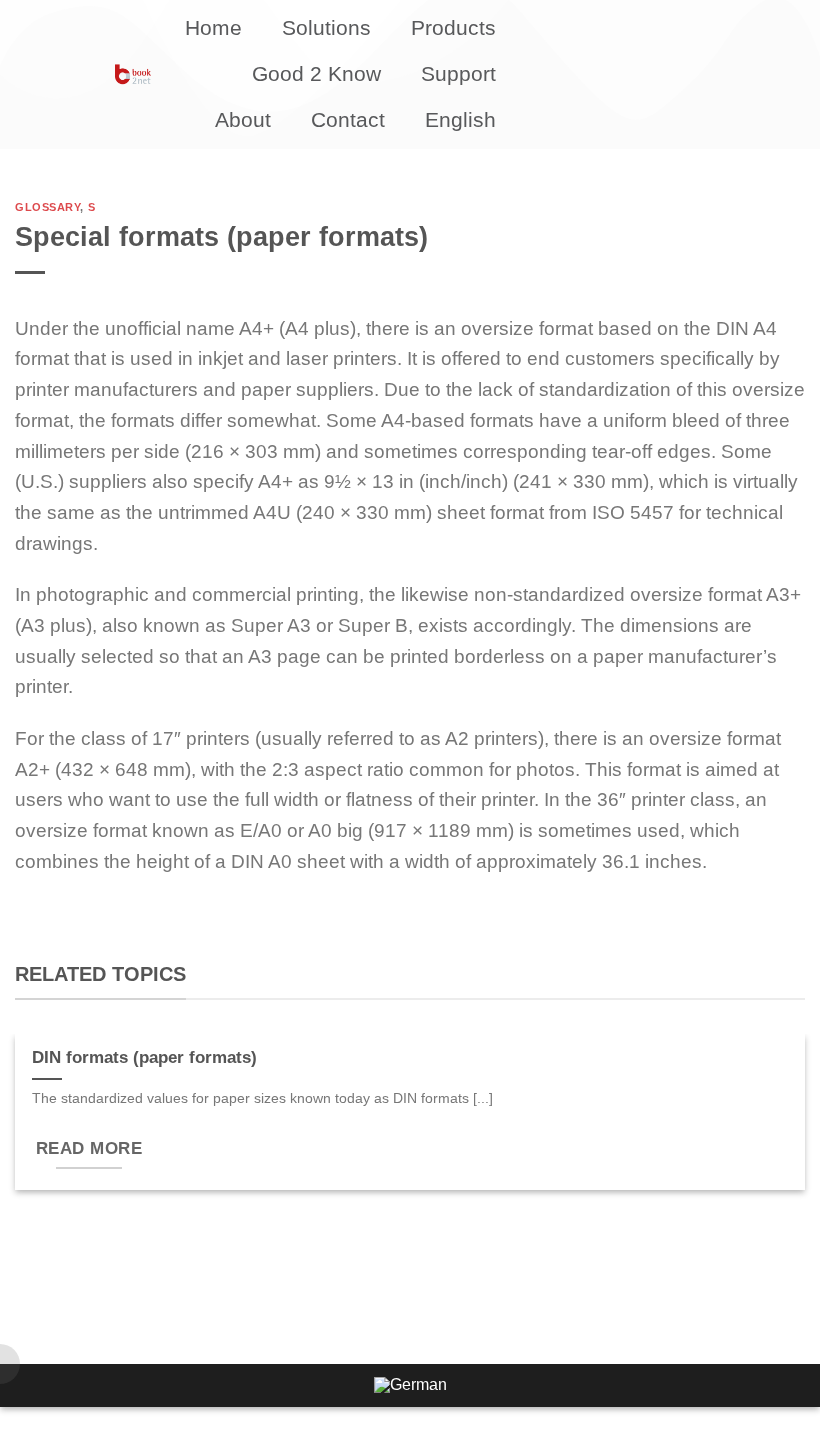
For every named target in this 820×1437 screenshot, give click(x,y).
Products (453, 27)
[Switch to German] (410, 1386)
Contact (348, 119)
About (243, 119)
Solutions (326, 27)
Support (458, 73)
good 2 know (316, 73)
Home (213, 27)
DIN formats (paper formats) (144, 1057)
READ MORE (89, 1148)
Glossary (47, 207)
